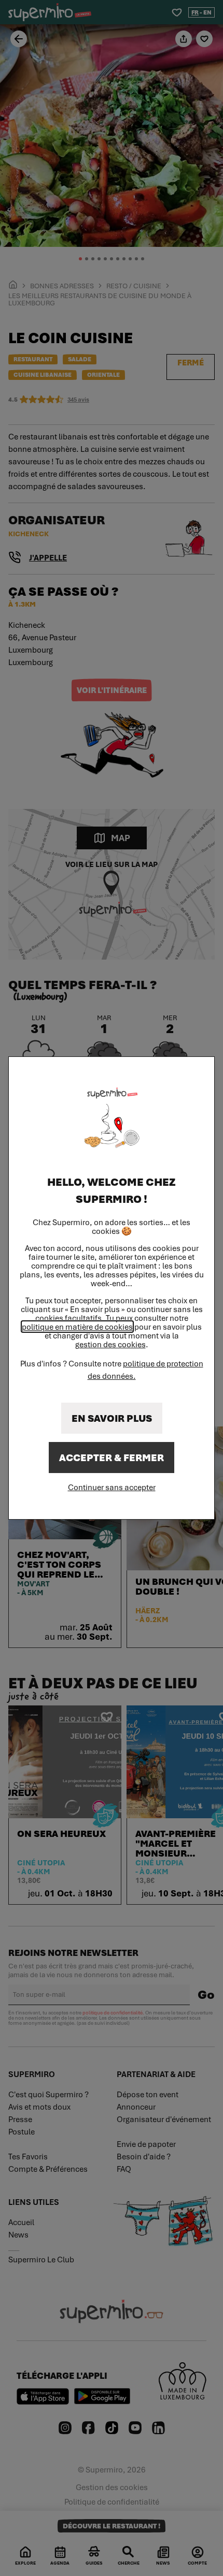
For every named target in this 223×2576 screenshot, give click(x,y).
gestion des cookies (110, 1344)
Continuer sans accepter (112, 1487)
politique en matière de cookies (77, 1327)
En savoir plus (112, 1418)
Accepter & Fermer (112, 1458)
